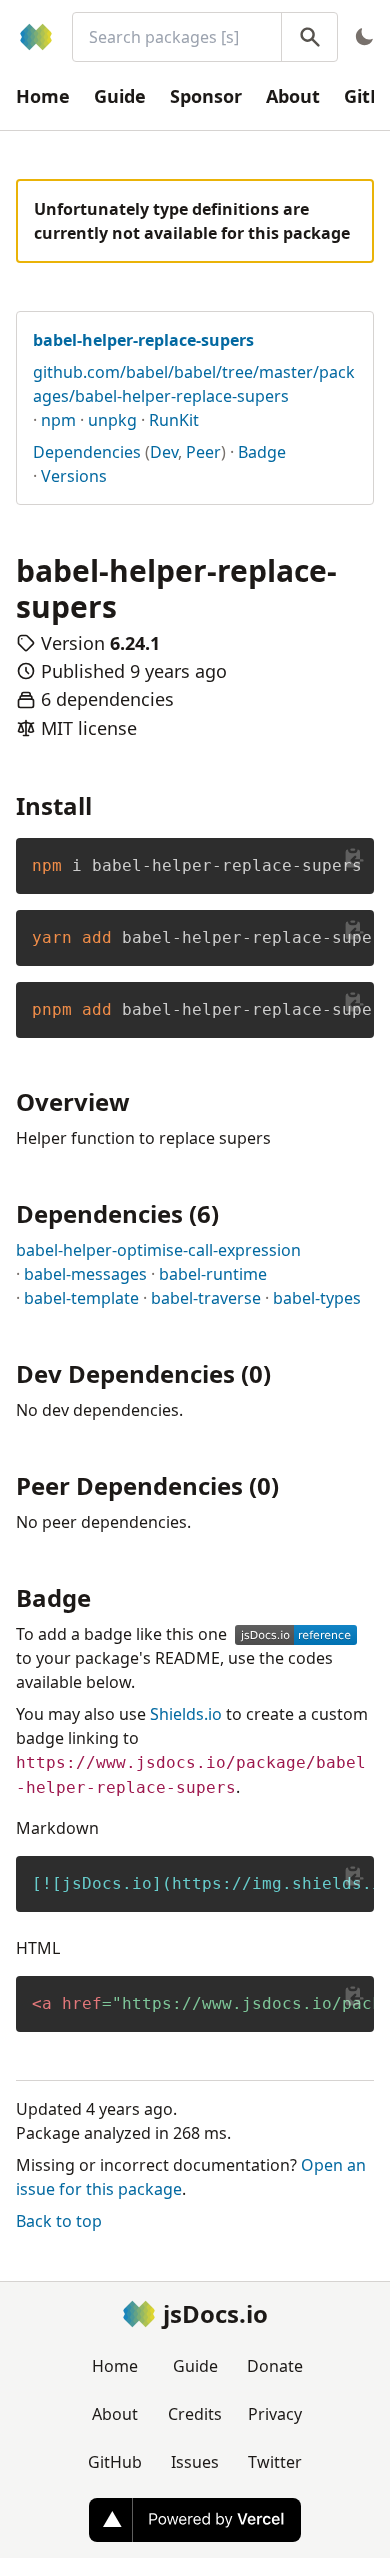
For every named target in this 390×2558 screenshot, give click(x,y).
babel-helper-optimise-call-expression (158, 1250)
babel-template (81, 1298)
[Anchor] (104, 804)
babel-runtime (213, 1274)
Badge (262, 452)
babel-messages (85, 1274)
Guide (120, 96)
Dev (164, 452)
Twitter (275, 2462)
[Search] (309, 37)
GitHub (115, 2462)
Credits (195, 2414)
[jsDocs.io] (36, 37)
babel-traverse (206, 1298)
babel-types (317, 1298)
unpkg (112, 420)
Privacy (275, 2414)
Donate (275, 2366)
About (293, 96)
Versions (74, 476)
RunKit (174, 420)
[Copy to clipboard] (354, 858)
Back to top (59, 2221)
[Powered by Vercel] (195, 2520)
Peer (203, 452)
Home (43, 96)
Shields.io (186, 1714)
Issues (195, 2462)
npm (58, 420)
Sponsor (206, 96)
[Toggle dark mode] (364, 37)
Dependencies (87, 452)
